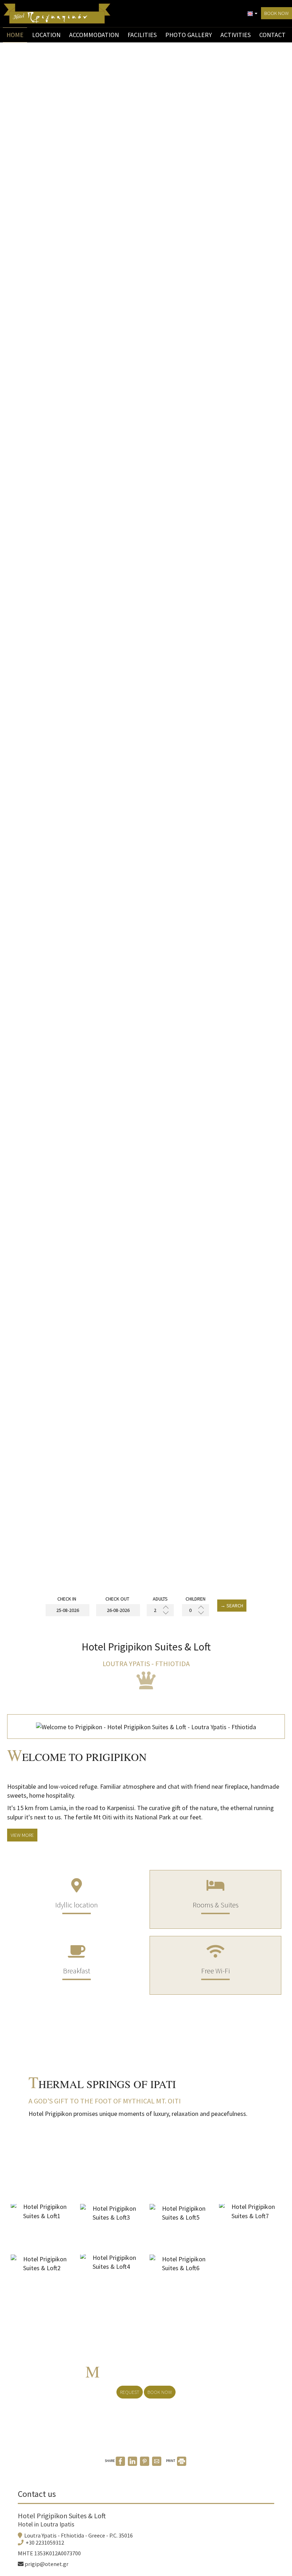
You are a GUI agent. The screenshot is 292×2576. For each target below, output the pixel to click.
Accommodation (94, 35)
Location (46, 35)
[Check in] (67, 1610)
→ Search (232, 1606)
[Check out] (117, 1610)
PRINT (171, 2461)
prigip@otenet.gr (46, 2564)
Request (130, 2392)
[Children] (195, 1610)
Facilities (142, 35)
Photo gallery (189, 35)
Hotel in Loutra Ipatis (46, 2524)
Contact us (37, 2494)
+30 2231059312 (45, 2542)
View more (22, 1835)
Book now (277, 13)
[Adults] (160, 1610)
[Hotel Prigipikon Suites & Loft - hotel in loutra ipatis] (57, 13)
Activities (236, 35)
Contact (272, 35)
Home (15, 35)
